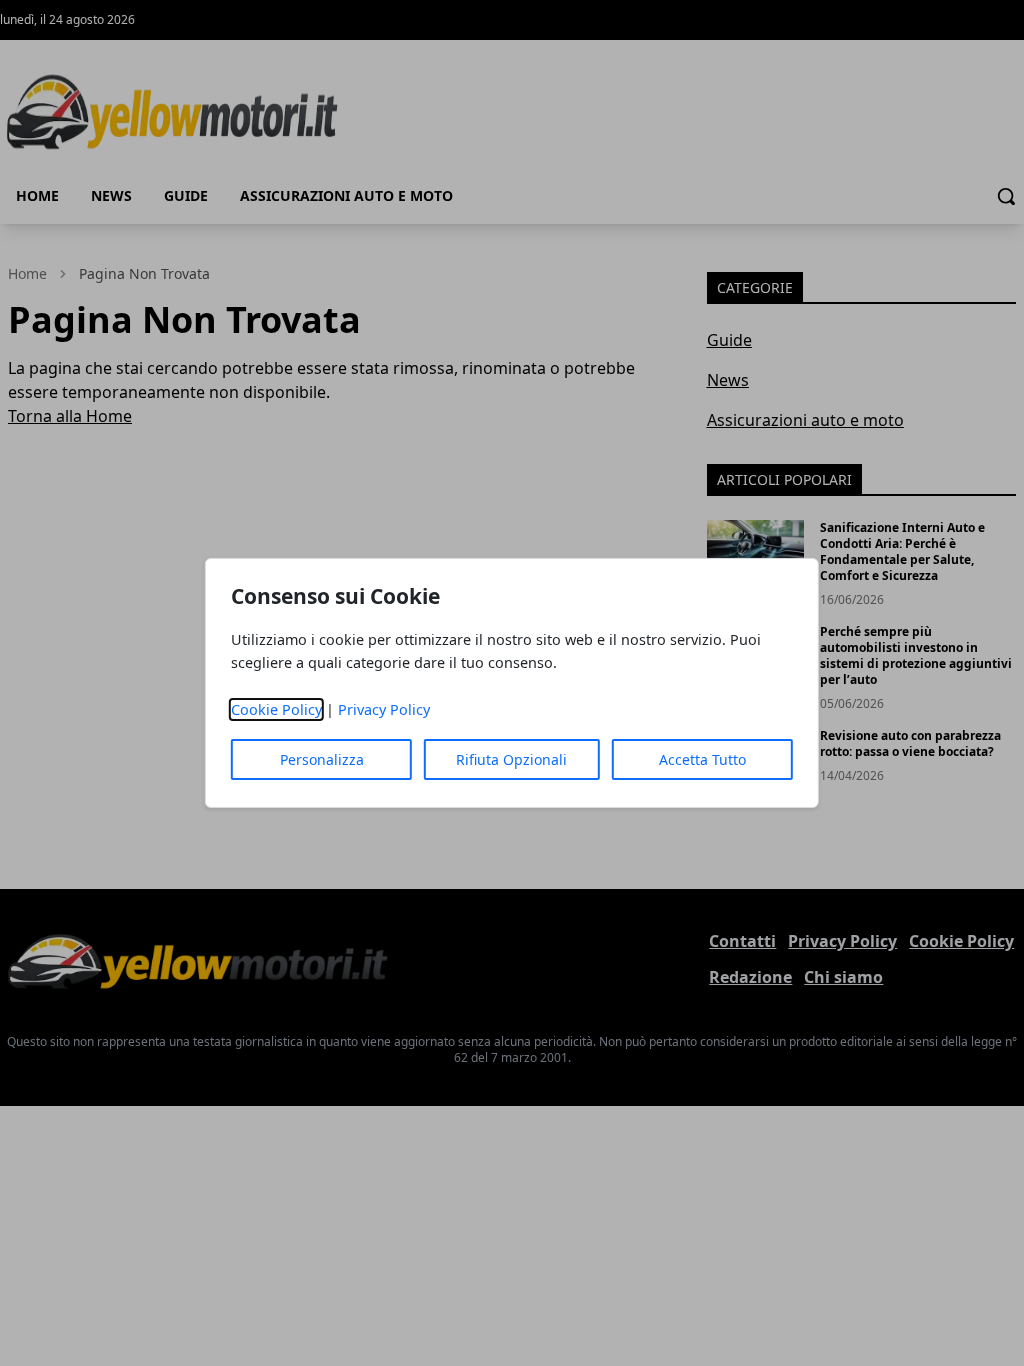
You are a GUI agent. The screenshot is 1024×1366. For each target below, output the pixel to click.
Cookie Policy (276, 709)
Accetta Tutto (702, 759)
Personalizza (322, 759)
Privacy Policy (384, 709)
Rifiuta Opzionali (511, 759)
